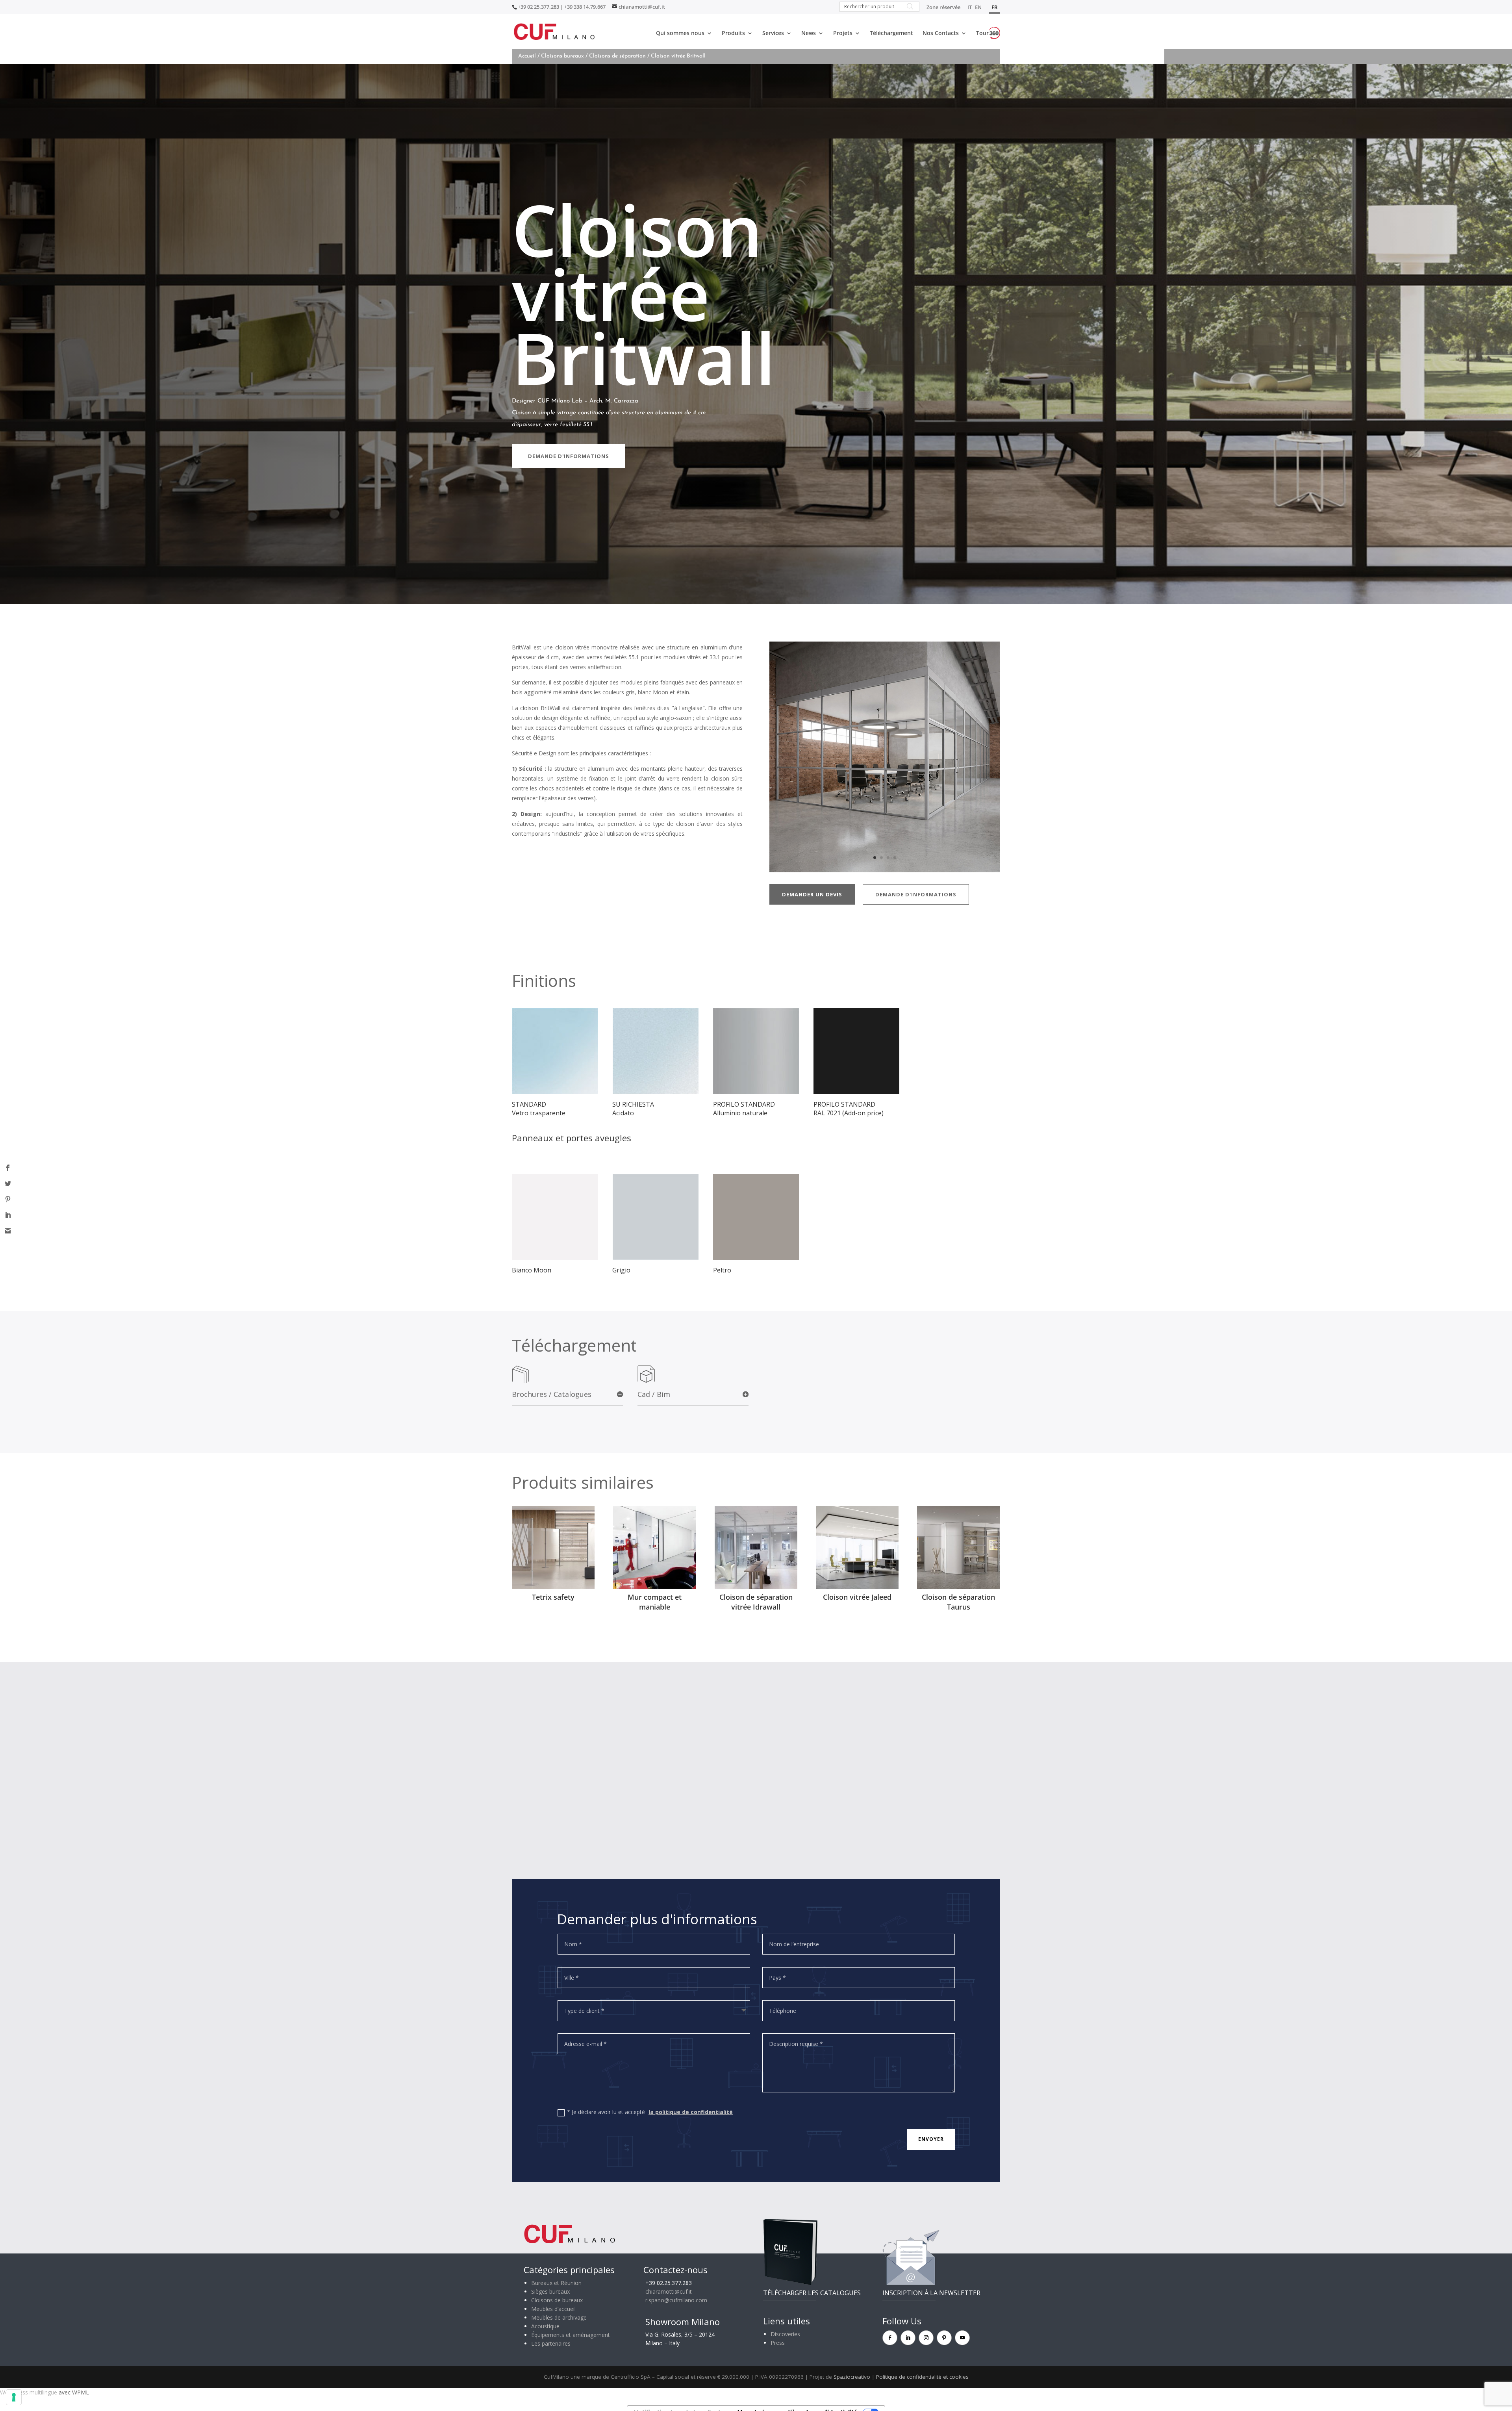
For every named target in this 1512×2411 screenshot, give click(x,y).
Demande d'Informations (569, 456)
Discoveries (785, 2334)
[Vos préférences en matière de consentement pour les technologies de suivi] (14, 2397)
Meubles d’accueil (553, 2309)
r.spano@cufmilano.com (676, 2300)
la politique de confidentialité (691, 2112)
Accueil (527, 56)
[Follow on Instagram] (926, 2338)
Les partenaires (551, 2343)
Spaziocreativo (852, 2377)
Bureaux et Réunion (556, 2283)
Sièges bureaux (550, 2291)
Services (773, 33)
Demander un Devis (812, 894)
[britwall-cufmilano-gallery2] (885, 870)
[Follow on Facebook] (890, 2338)
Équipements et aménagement (571, 2335)
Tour (982, 33)
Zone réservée (943, 8)
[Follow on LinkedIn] (908, 2338)
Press (778, 2343)
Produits (733, 33)
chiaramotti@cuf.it (669, 2291)
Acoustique (545, 2326)
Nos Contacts (941, 33)
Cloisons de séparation (617, 56)
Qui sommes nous (680, 33)
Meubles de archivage (559, 2317)
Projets (843, 33)
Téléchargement (891, 33)
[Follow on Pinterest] (944, 2338)
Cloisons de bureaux (557, 2300)
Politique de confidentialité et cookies (922, 2377)
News (809, 33)
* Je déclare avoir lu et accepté (650, 2112)
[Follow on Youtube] (962, 2338)
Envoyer (931, 2139)
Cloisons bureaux (562, 56)
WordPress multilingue (29, 2392)
